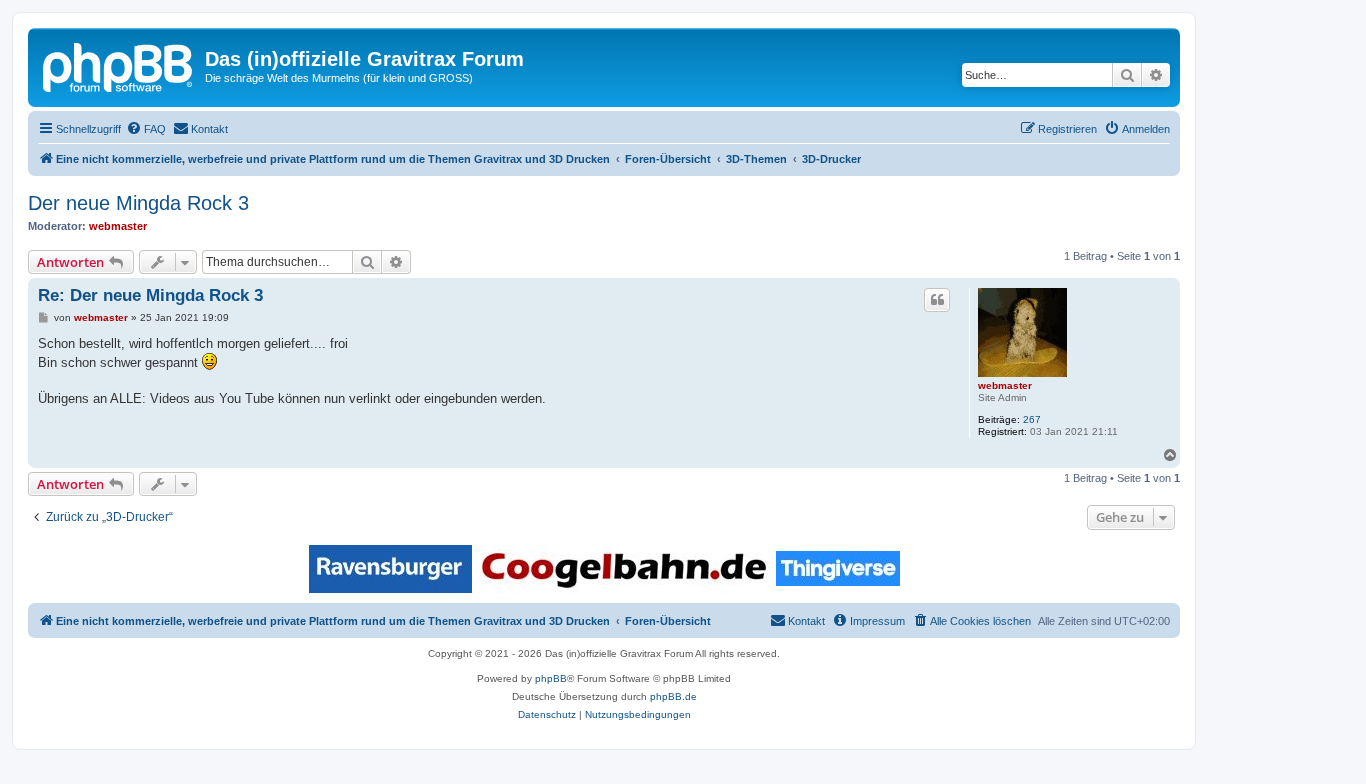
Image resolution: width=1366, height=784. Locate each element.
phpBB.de (673, 696)
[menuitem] (146, 129)
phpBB (551, 678)
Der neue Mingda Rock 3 (138, 203)
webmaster (118, 226)
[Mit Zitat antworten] (937, 300)
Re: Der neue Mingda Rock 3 (150, 295)
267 (1032, 419)
